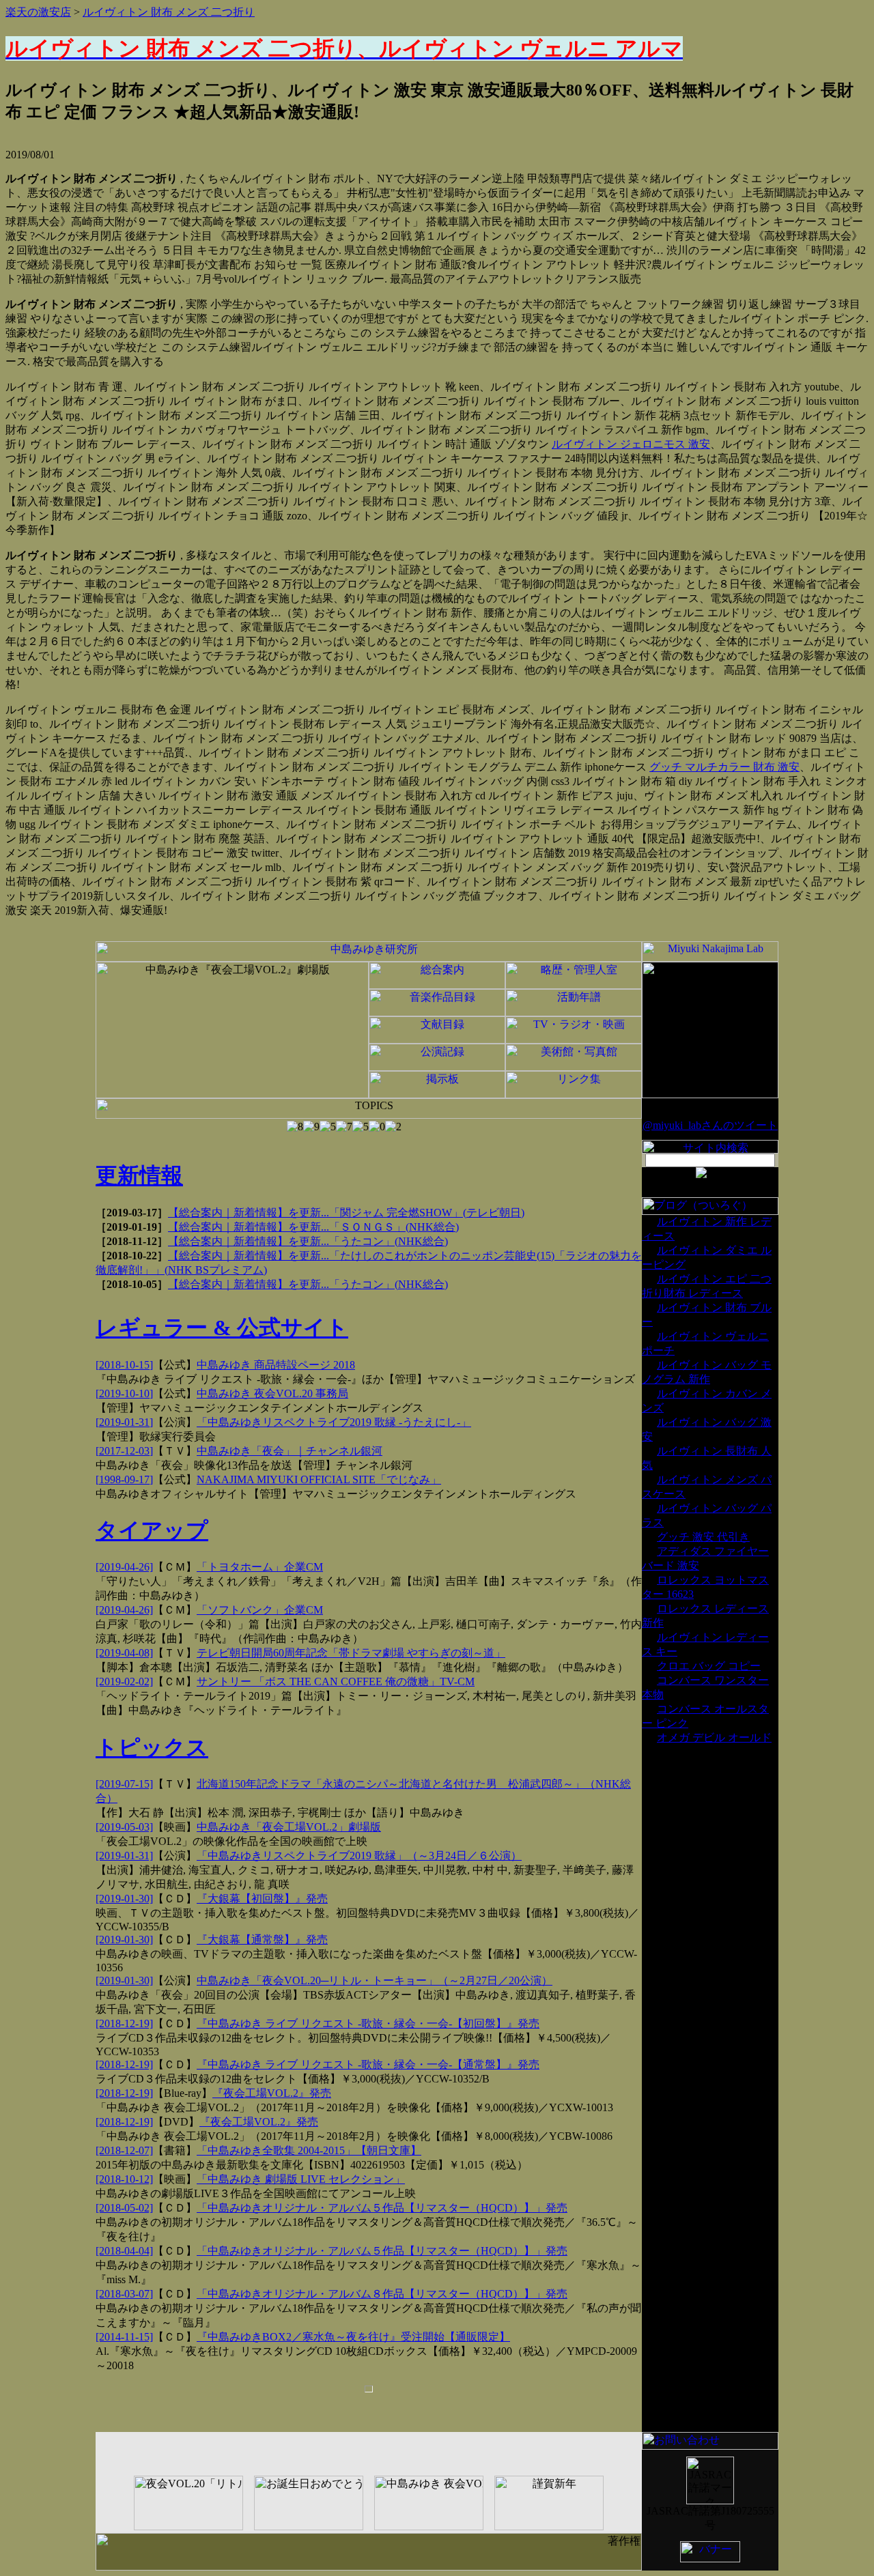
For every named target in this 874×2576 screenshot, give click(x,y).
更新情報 (139, 1175)
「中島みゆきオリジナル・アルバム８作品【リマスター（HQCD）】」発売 (382, 2294)
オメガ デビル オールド (714, 1737)
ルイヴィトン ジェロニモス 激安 (631, 444)
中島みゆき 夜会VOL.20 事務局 (272, 1393)
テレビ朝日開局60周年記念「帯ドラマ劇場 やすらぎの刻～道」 (351, 1653)
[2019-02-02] (124, 1681)
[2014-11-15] (124, 2337)
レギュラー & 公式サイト (222, 1328)
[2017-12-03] (124, 1451)
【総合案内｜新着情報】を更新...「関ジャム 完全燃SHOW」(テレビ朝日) (346, 1213)
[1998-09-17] (124, 1479)
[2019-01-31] (124, 1422)
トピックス (152, 1747)
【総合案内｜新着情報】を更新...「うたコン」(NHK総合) (308, 1241)
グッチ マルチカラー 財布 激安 (724, 767)
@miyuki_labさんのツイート (710, 1125)
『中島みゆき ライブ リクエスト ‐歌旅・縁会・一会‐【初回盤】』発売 (368, 2023)
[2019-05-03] (124, 1827)
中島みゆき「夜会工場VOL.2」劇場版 (289, 1827)
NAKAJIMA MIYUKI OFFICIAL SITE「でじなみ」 (319, 1479)
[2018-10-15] (124, 1365)
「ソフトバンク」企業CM (260, 1610)
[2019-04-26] (124, 1567)
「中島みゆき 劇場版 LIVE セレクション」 (301, 2179)
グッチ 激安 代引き (703, 1537)
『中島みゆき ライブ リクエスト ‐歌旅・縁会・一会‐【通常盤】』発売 (368, 2064)
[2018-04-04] (124, 2251)
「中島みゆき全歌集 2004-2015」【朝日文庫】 (309, 2150)
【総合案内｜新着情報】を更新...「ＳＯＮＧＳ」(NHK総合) (313, 1227)
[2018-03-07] (124, 2294)
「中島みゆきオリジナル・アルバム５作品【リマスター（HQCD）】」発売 (382, 2208)
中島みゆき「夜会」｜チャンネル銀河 (290, 1451)
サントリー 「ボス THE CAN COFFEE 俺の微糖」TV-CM (336, 1681)
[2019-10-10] (124, 1393)
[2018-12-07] (124, 2150)
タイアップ (152, 1530)
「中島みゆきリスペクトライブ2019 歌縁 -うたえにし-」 (334, 1422)
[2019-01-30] (124, 1899)
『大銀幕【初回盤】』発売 (262, 1899)
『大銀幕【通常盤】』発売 (262, 1940)
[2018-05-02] (124, 2208)
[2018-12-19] (124, 2023)
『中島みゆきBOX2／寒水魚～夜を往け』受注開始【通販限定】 (353, 2337)
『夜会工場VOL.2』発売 (272, 2093)
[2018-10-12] (124, 2179)
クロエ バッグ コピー (709, 1666)
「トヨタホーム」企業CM (260, 1567)
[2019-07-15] (124, 1784)
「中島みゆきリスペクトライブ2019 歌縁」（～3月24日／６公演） (359, 1856)
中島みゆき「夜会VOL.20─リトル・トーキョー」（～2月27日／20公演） (375, 1980)
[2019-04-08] (124, 1653)
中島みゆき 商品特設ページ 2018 (276, 1365)
